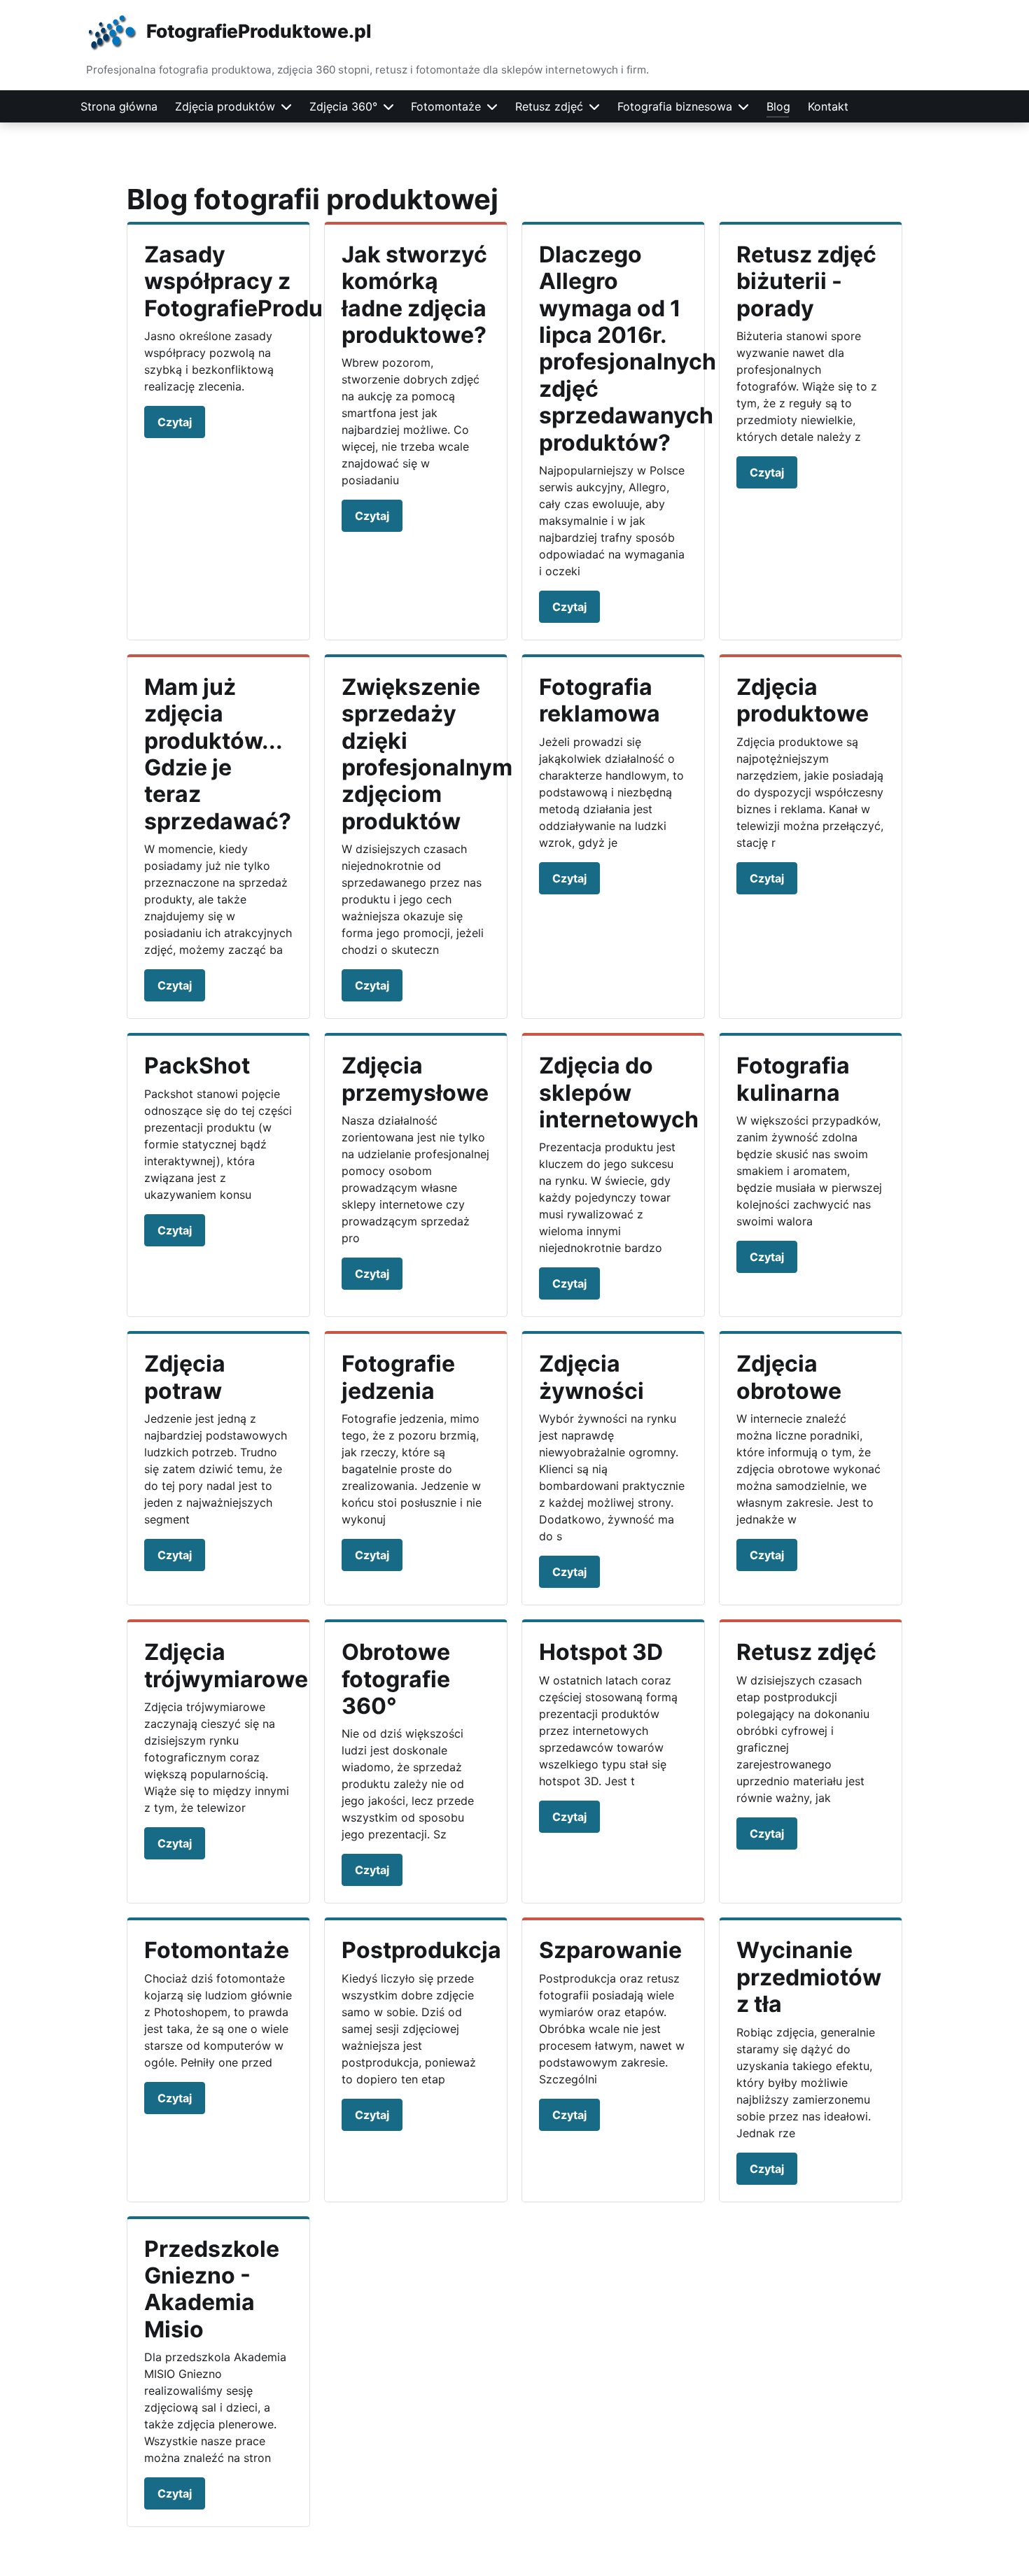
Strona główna (119, 106)
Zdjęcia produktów (225, 106)
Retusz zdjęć (549, 106)
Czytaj (175, 422)
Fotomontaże (446, 106)
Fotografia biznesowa (675, 106)
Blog (778, 106)
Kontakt (828, 106)
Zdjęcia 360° (343, 106)
